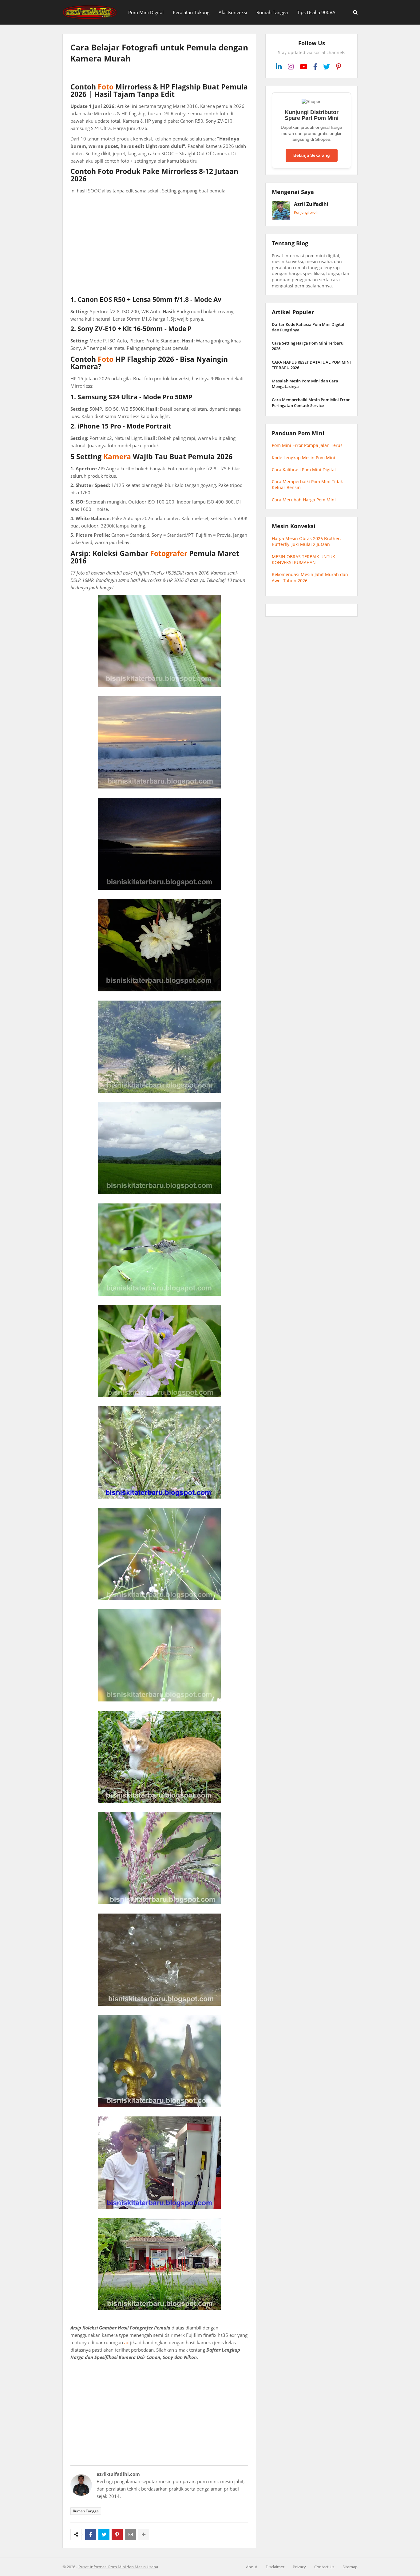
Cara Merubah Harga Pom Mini (304, 500)
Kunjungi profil (306, 212)
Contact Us (324, 2567)
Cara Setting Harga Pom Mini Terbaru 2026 (308, 346)
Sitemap (350, 2567)
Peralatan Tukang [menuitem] (191, 12)
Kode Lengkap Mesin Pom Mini (303, 458)
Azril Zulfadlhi (311, 204)
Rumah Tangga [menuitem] (272, 12)
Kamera (117, 456)
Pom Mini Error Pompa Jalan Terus (307, 445)
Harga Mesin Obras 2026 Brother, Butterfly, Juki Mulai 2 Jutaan (306, 541)
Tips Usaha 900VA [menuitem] (316, 12)
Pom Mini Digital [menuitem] (146, 12)
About (252, 2567)
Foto (106, 87)
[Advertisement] (159, 245)
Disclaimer (275, 2567)
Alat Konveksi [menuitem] (233, 12)
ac (127, 2342)
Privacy (299, 2567)
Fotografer (169, 553)
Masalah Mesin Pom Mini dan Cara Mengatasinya (305, 384)
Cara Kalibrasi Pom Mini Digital (304, 470)
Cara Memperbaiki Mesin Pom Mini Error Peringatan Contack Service (311, 402)
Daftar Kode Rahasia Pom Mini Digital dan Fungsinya (308, 327)
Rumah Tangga (86, 2511)
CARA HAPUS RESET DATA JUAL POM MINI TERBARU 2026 (311, 365)
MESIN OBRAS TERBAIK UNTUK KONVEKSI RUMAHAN (303, 560)
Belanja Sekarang (312, 155)
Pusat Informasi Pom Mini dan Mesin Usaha (118, 2567)
